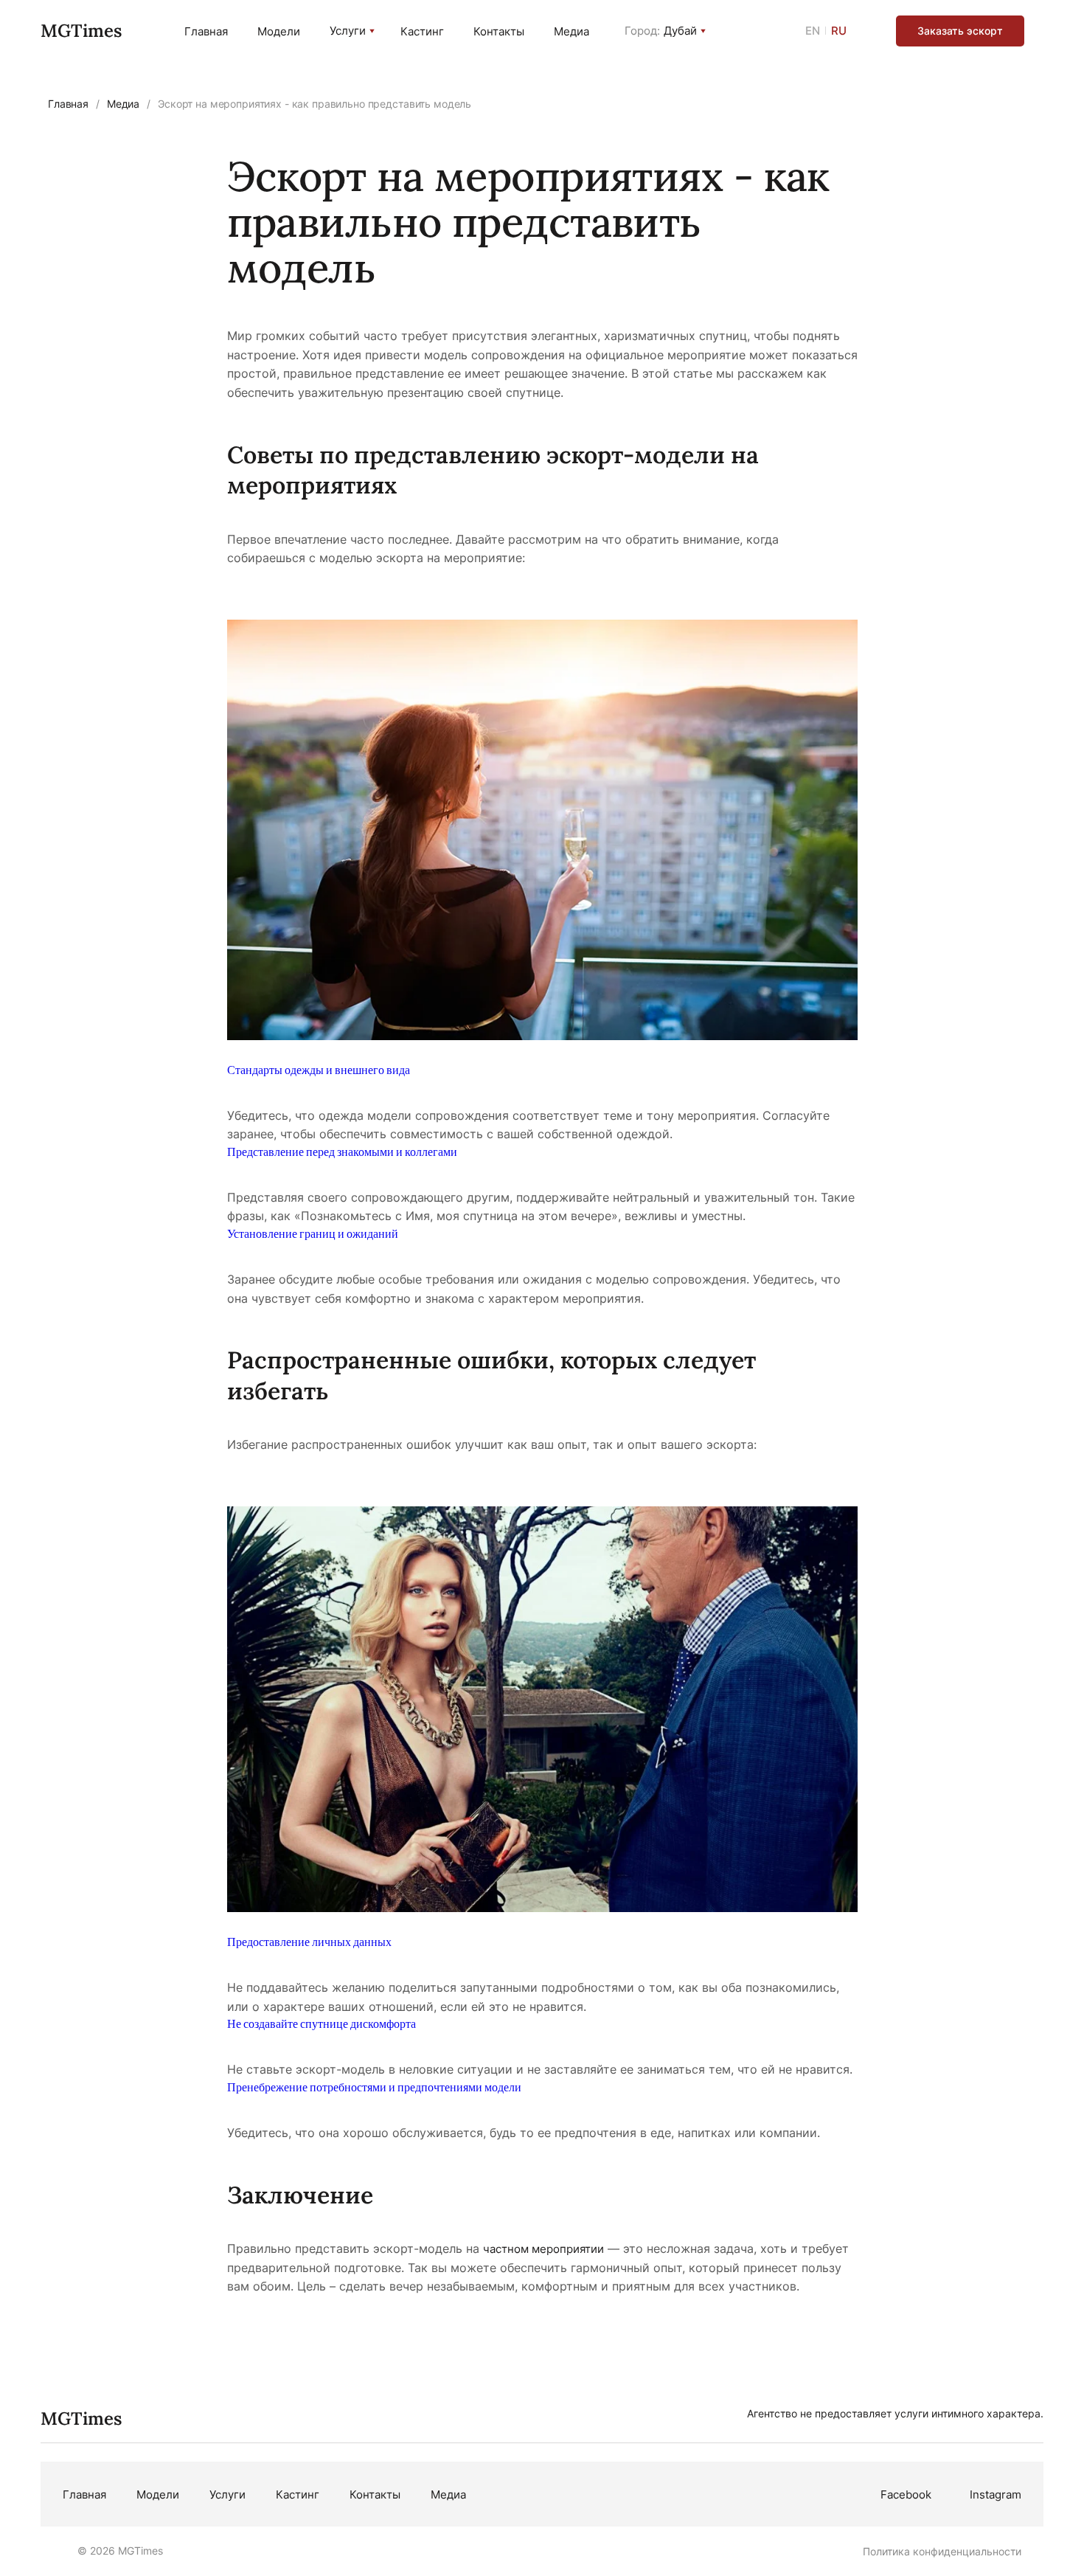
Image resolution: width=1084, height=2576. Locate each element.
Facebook (906, 2494)
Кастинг (422, 31)
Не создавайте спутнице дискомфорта (322, 2023)
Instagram (996, 2494)
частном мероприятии (543, 2249)
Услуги (348, 31)
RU (839, 31)
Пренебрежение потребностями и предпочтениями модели (374, 2087)
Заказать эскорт (960, 31)
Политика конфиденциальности (942, 2551)
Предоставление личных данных (309, 1941)
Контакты (499, 31)
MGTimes (81, 31)
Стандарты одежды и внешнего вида (319, 1069)
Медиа (571, 31)
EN (813, 31)
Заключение (300, 2195)
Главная (206, 31)
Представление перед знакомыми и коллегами (342, 1151)
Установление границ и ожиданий (313, 1233)
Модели (279, 31)
